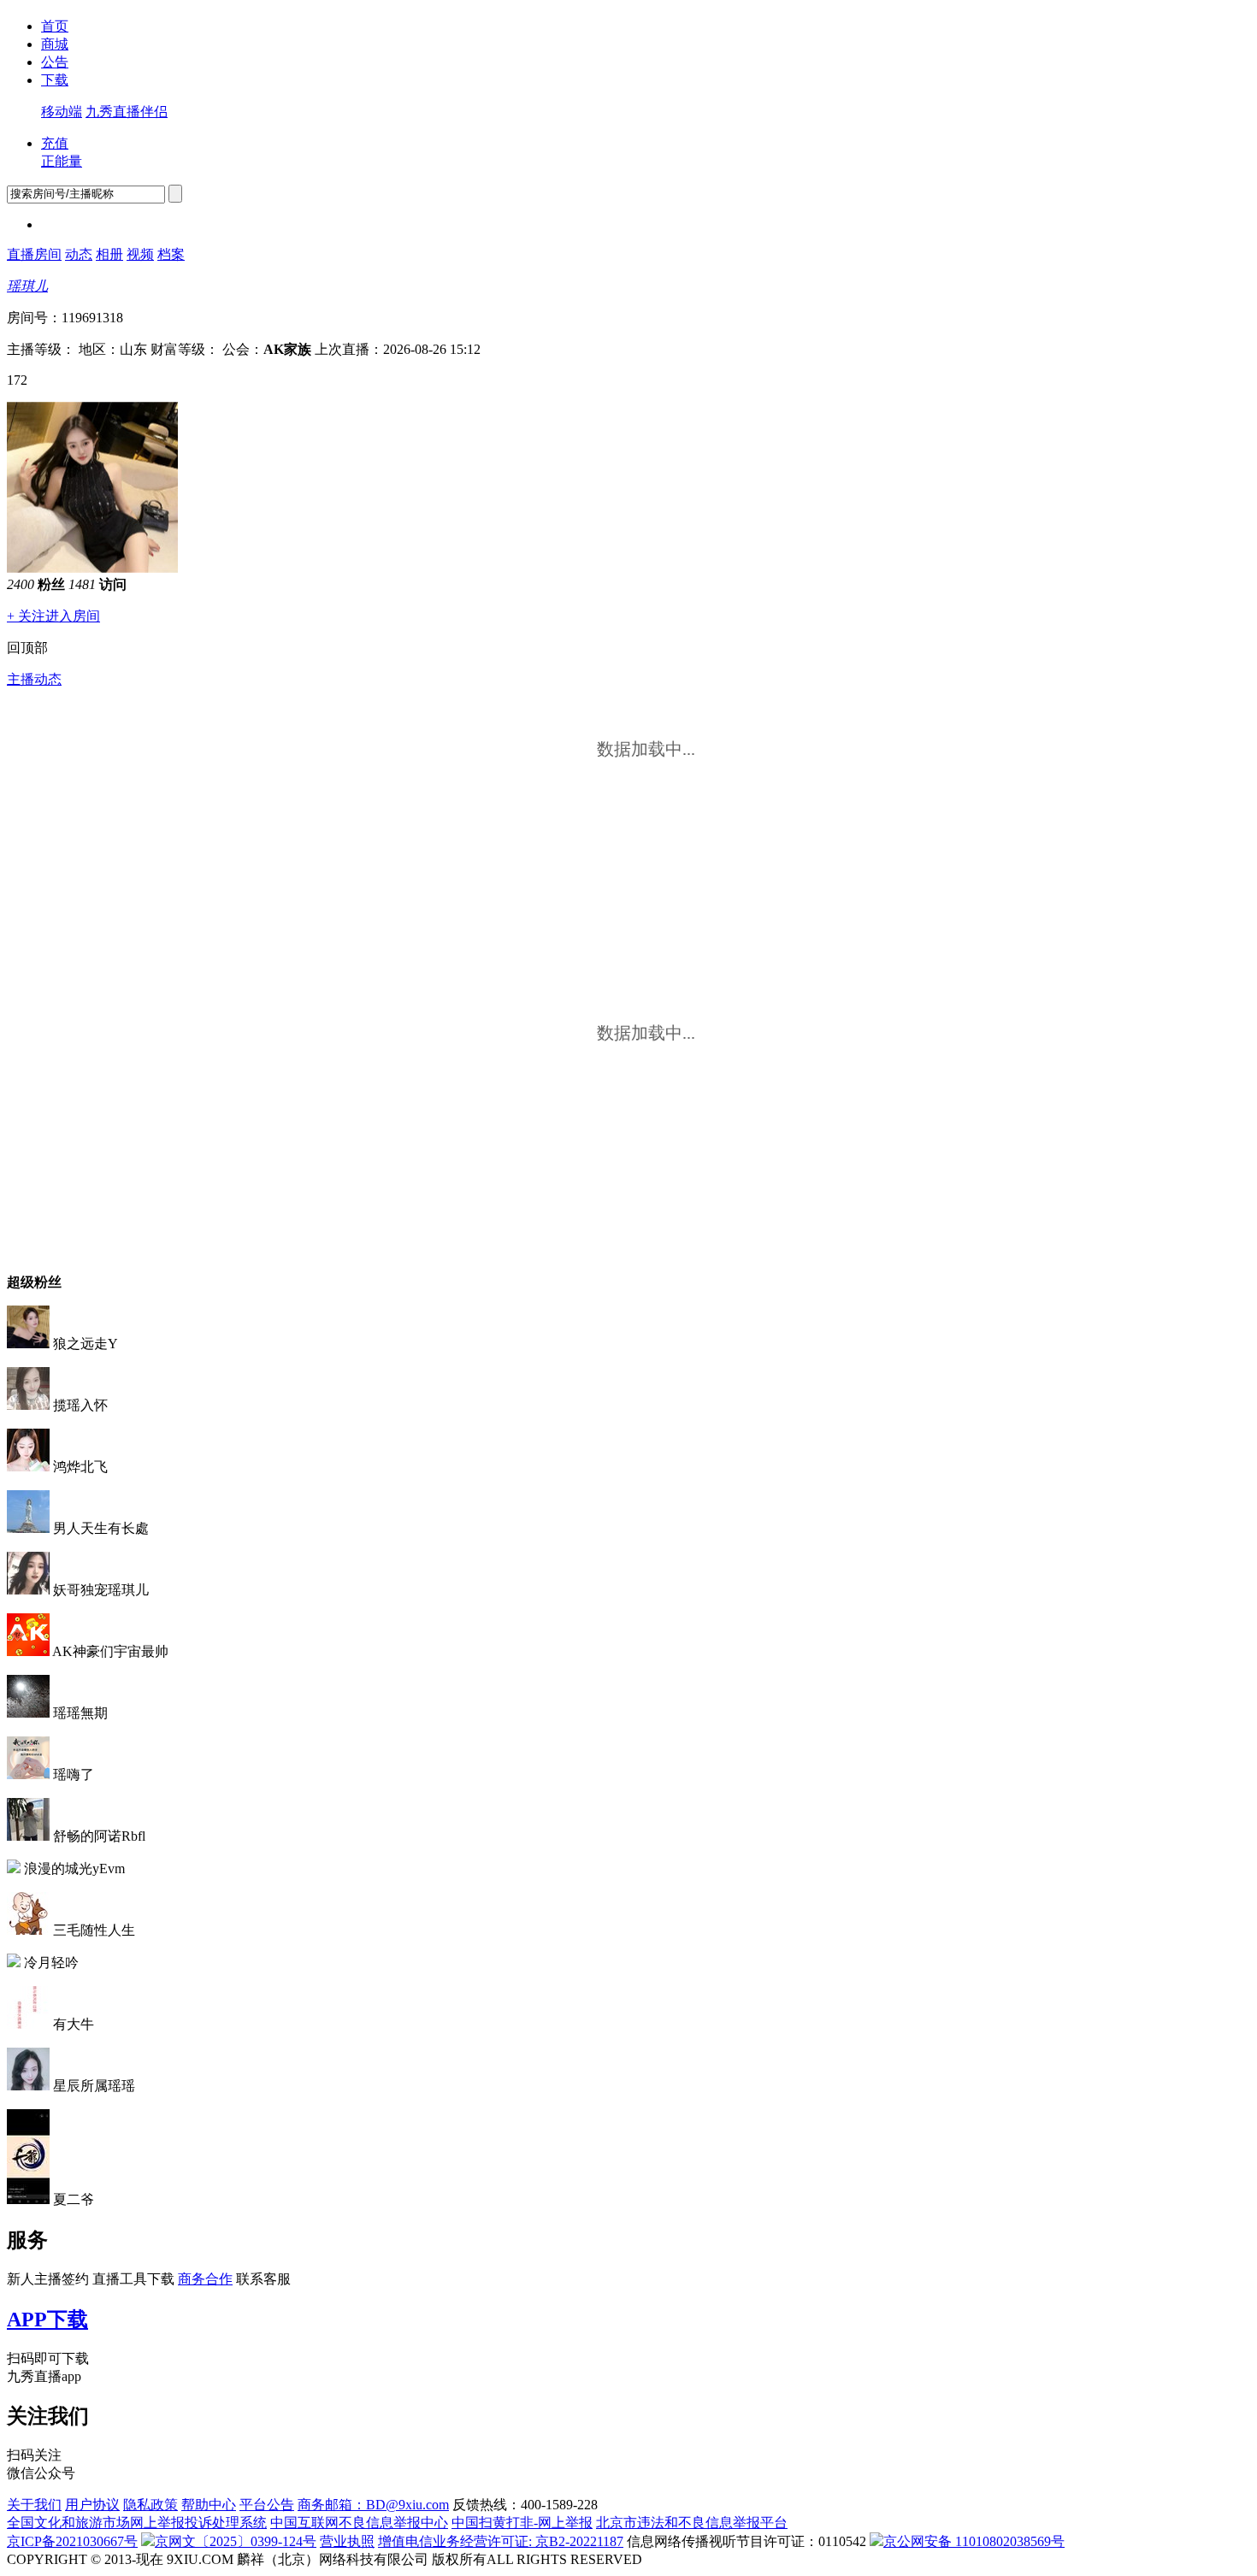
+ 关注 (26, 616)
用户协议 (92, 2505)
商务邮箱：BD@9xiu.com (373, 2505)
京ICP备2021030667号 (72, 2541)
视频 (140, 254)
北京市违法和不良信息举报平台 (692, 2523)
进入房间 (73, 616)
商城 (55, 44)
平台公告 (267, 2505)
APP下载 (47, 2320)
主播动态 (34, 679)
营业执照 (347, 2541)
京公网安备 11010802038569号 (974, 2541)
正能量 (62, 161)
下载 (55, 80)
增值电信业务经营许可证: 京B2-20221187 (501, 2541)
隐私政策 (150, 2505)
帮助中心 (209, 2505)
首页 (55, 26)
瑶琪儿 (27, 286)
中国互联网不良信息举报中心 (359, 2523)
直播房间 (34, 254)
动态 (79, 254)
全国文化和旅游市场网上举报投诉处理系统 (137, 2523)
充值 (55, 143)
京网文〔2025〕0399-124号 (236, 2541)
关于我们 (34, 2505)
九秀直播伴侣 (127, 112)
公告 (55, 62)
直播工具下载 (133, 2279)
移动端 (62, 112)
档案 (171, 254)
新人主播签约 (48, 2279)
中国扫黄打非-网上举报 (522, 2523)
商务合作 (205, 2279)
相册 (109, 254)
